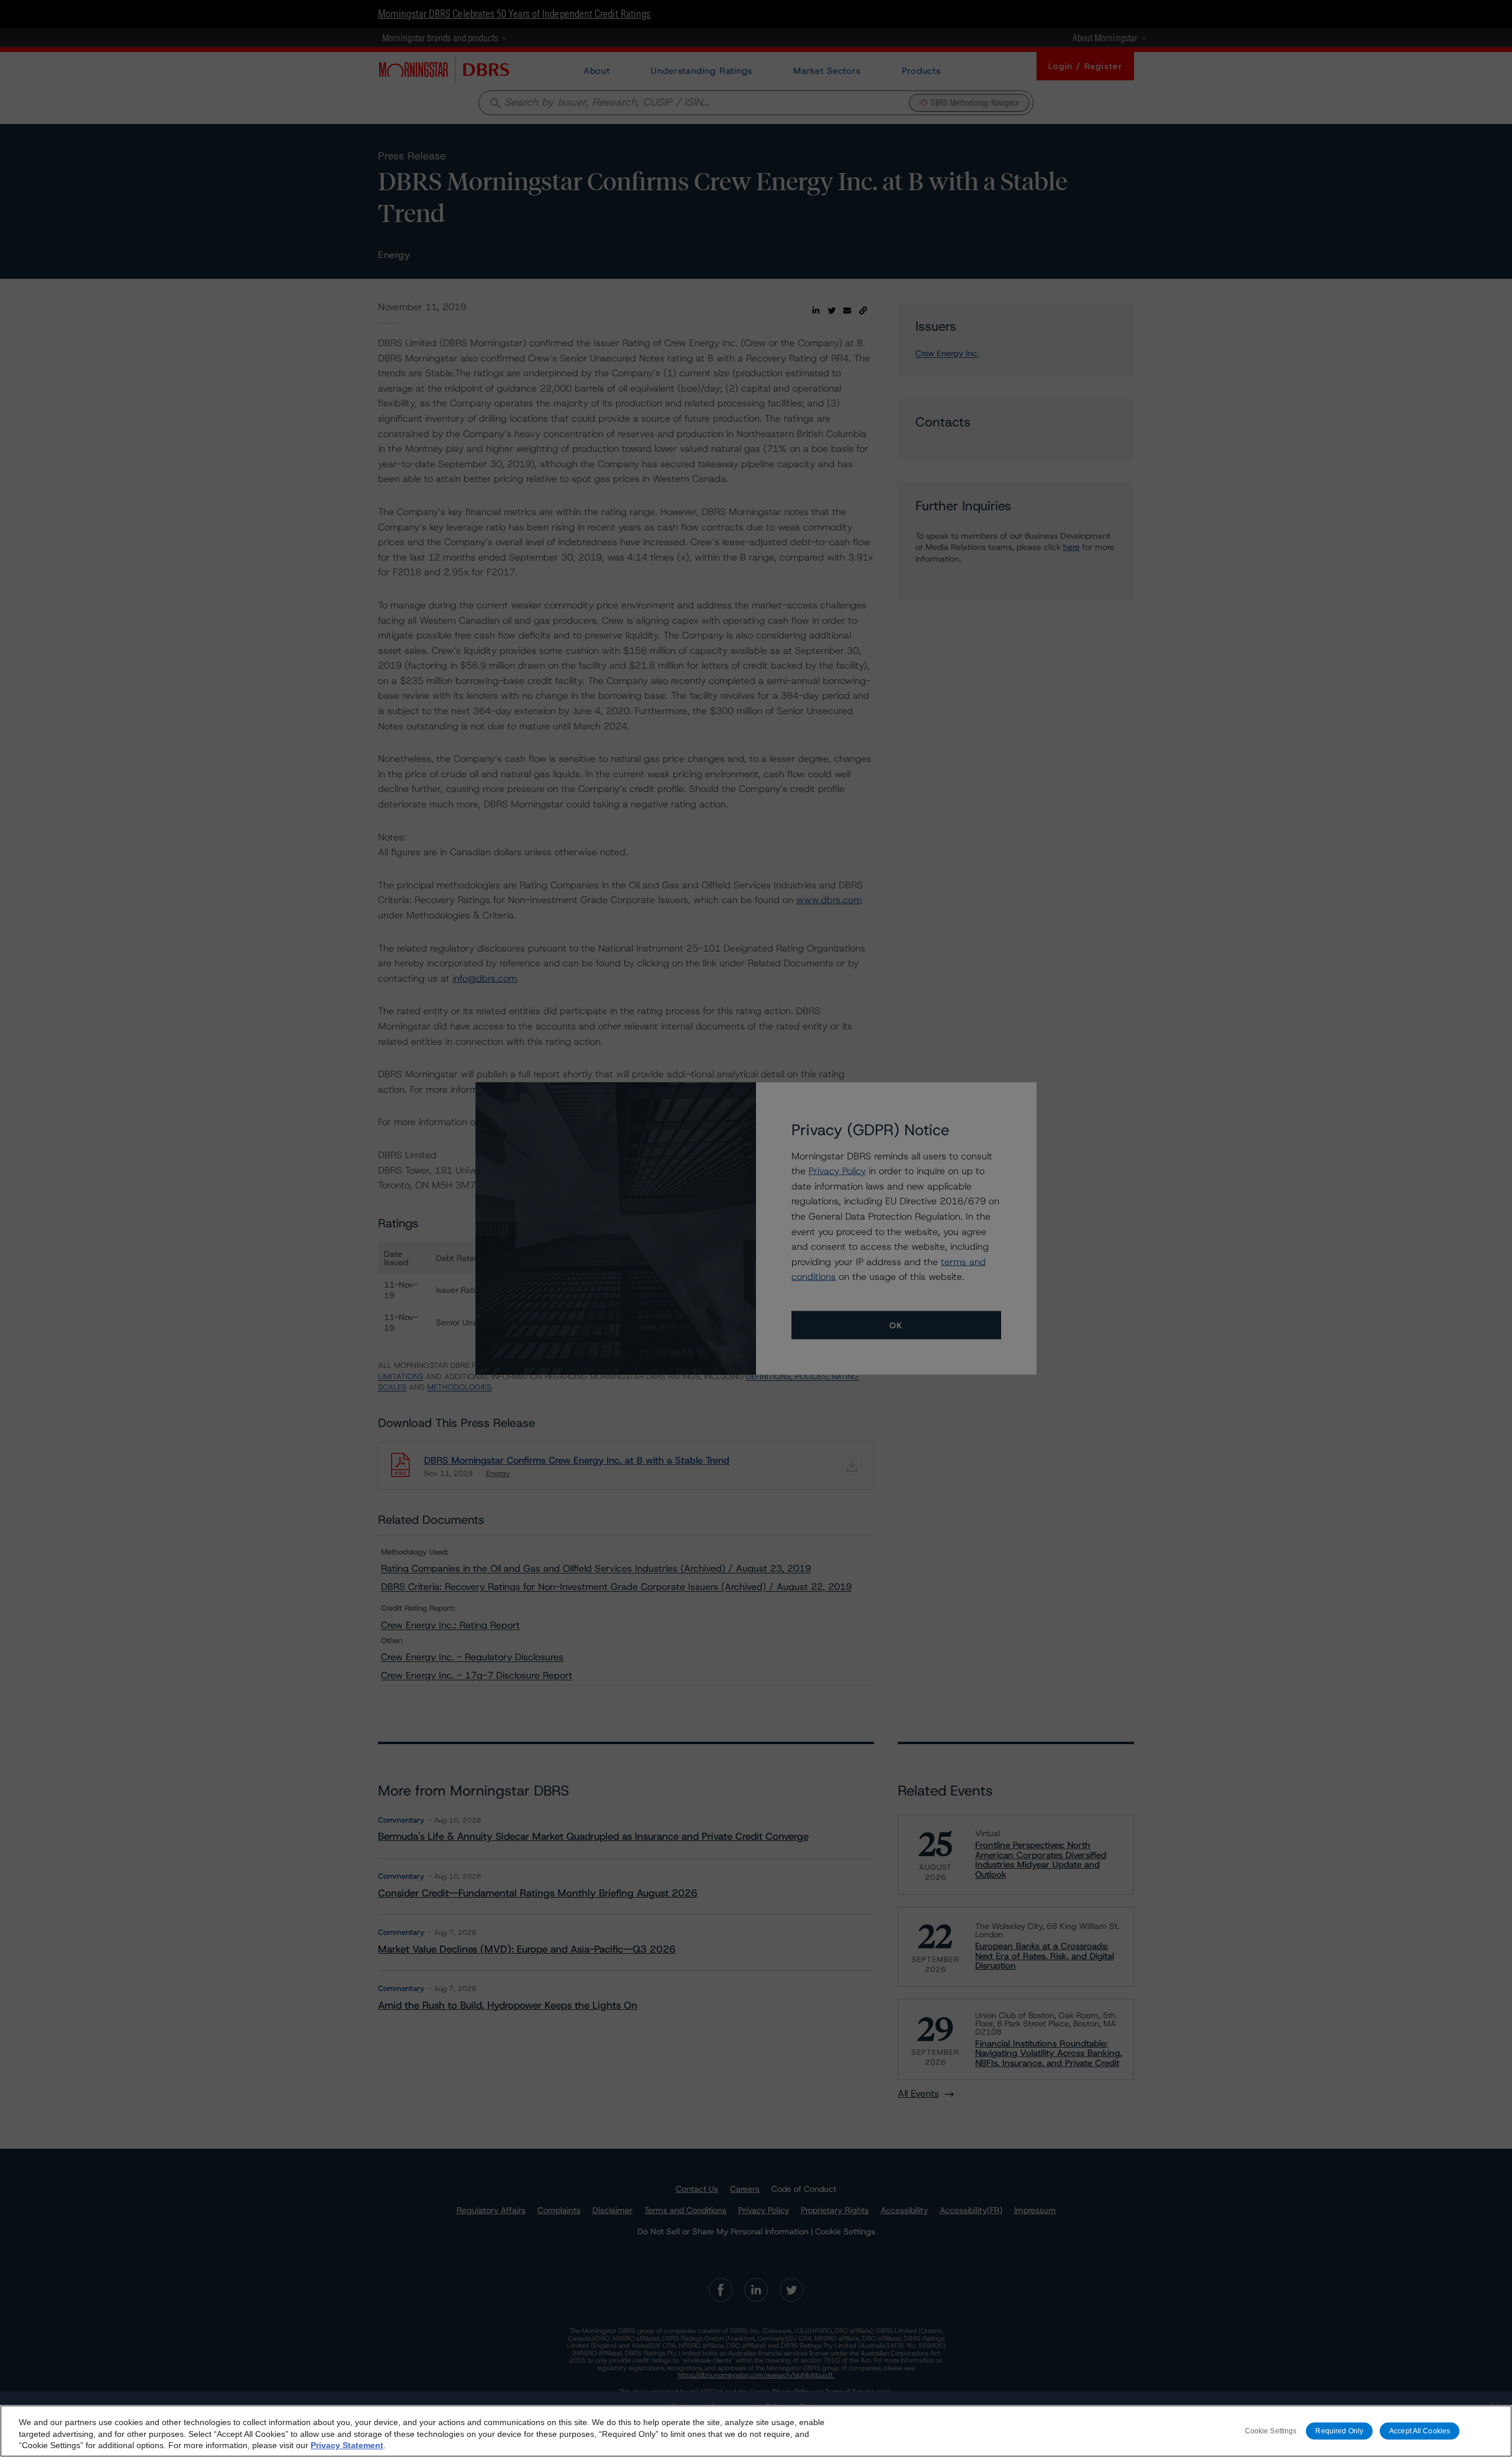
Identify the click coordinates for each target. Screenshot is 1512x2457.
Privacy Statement (347, 2445)
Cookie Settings (1271, 2431)
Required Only (1339, 2431)
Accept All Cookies (1420, 2431)
